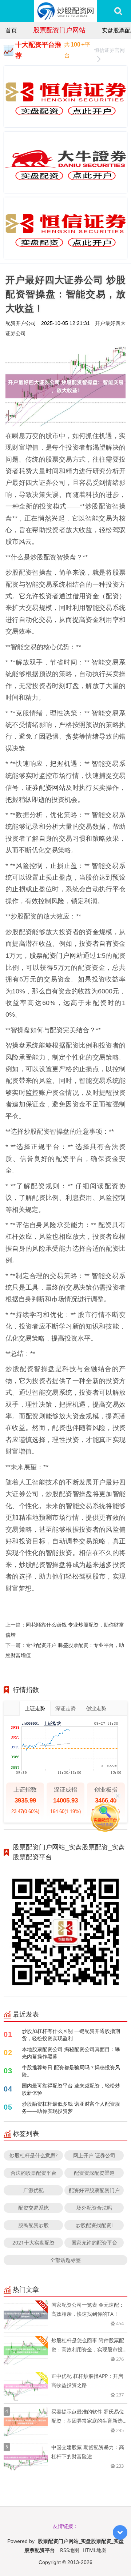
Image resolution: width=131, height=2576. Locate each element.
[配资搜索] (118, 11)
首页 (11, 30)
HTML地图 (95, 2550)
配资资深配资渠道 (94, 2173)
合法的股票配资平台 (33, 2173)
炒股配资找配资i (94, 2225)
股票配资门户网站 (59, 30)
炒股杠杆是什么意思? (33, 2155)
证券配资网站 (45, 787)
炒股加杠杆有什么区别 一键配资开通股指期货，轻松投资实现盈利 (71, 2035)
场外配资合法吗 (94, 2208)
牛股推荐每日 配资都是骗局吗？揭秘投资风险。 (71, 2071)
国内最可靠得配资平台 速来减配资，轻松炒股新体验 (71, 2089)
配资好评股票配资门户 (94, 2190)
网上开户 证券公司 (94, 2155)
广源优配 (33, 2190)
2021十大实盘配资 (33, 2243)
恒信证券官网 (110, 50)
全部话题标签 (65, 2260)
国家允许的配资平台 (94, 2243)
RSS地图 (70, 2550)
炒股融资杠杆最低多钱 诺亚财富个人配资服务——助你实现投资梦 (71, 2107)
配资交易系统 (33, 2208)
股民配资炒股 (33, 2225)
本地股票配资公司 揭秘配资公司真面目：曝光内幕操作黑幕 (71, 2053)
